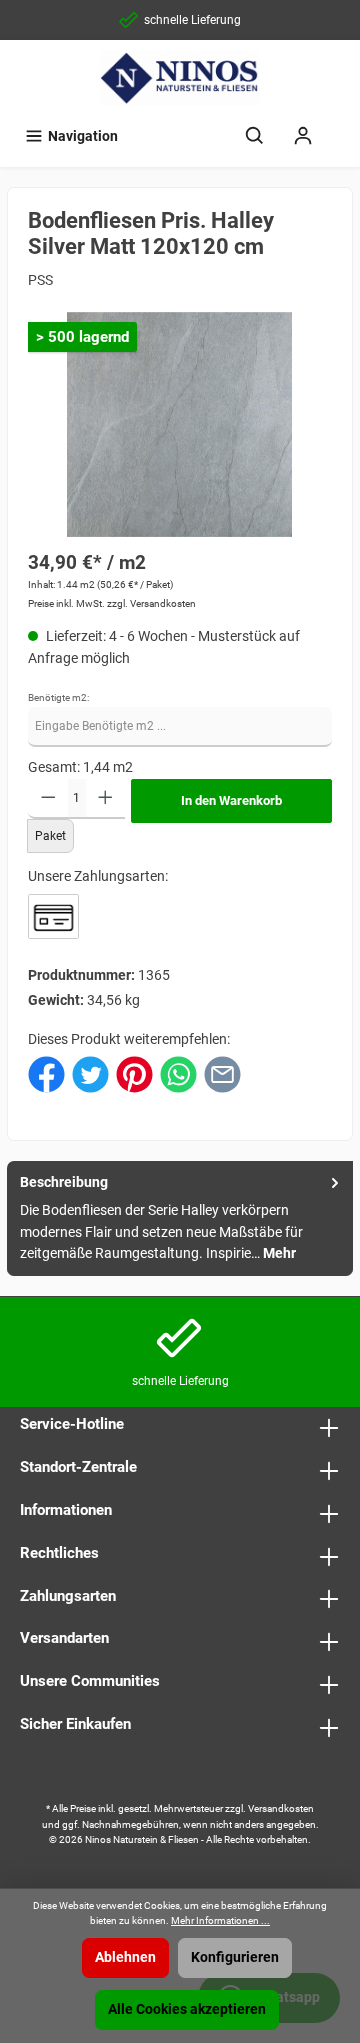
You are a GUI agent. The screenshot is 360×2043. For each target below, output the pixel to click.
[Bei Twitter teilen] (90, 1073)
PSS (40, 280)
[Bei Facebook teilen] (46, 1073)
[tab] (180, 1218)
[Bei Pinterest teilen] (134, 1073)
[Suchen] (255, 136)
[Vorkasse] (53, 916)
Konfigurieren (235, 1957)
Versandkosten (281, 1808)
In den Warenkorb (231, 800)
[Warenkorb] (340, 127)
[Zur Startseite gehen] (180, 78)
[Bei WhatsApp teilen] (178, 1073)
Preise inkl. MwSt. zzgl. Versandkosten (112, 603)
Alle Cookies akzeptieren (187, 2009)
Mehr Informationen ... (220, 1920)
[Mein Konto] (303, 136)
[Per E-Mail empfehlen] (222, 1073)
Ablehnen (125, 1957)
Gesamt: (54, 767)
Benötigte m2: (58, 697)
